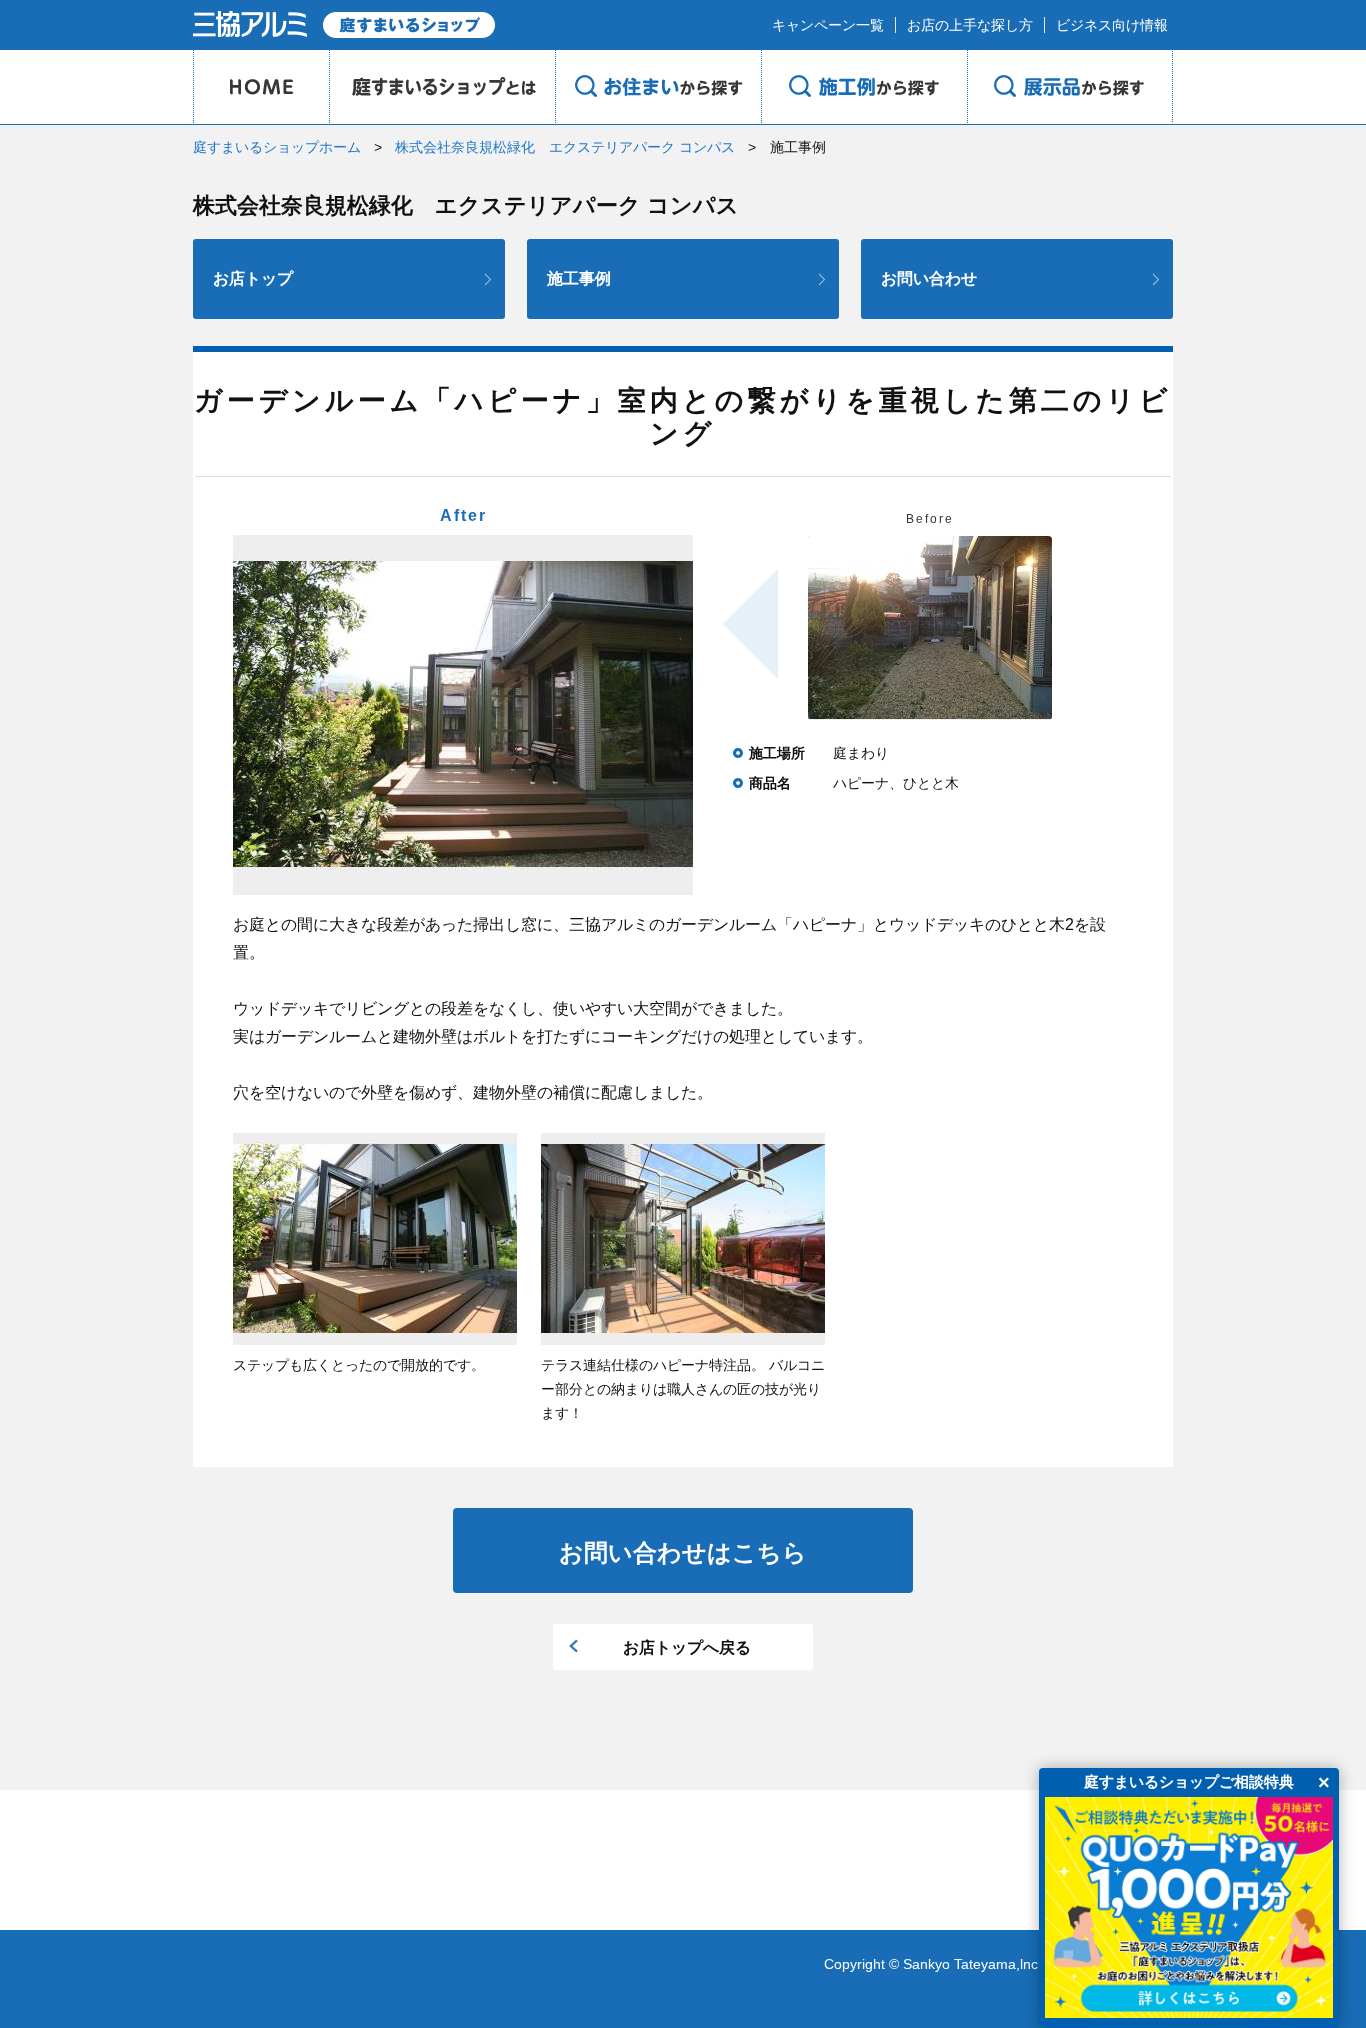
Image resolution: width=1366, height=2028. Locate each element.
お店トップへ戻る (687, 1647)
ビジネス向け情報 (1112, 25)
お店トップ (253, 278)
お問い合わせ (929, 278)
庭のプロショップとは (442, 87)
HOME (261, 87)
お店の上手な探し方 (970, 25)
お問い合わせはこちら (683, 1552)
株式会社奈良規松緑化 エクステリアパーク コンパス (565, 147)
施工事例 (579, 278)
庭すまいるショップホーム (277, 147)
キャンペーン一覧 (828, 25)
